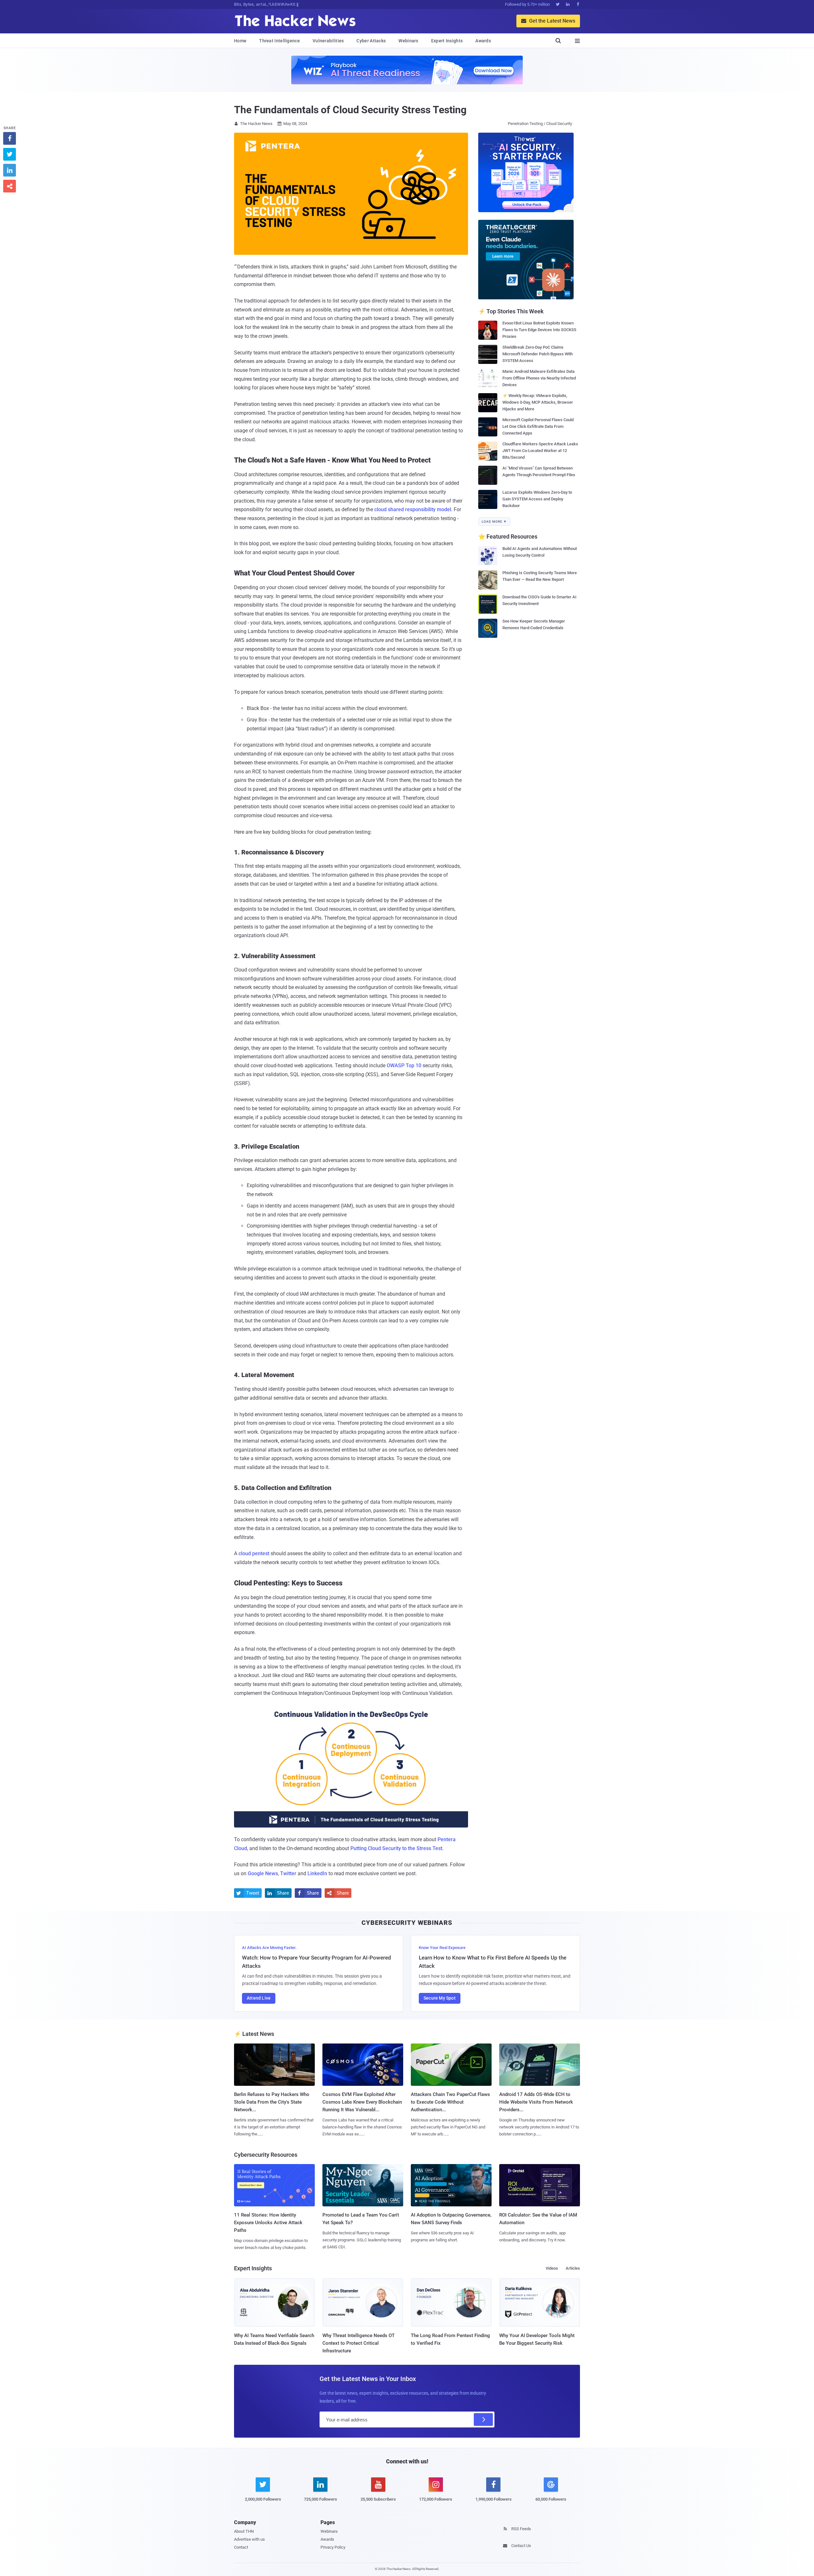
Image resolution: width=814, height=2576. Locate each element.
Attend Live (259, 1998)
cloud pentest (254, 1553)
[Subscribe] (483, 2419)
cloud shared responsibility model (413, 509)
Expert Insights (447, 41)
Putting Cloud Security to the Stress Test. (397, 1848)
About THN (244, 2531)
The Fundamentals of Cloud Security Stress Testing (350, 110)
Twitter (288, 1873)
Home (240, 41)
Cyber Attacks (371, 41)
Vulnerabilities (328, 41)
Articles (573, 2268)
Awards (483, 41)
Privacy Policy (333, 2547)
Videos (552, 2268)
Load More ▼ (494, 522)
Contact (241, 2547)
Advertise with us (249, 2539)
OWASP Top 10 (404, 1065)
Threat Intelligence (279, 41)
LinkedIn (317, 1873)
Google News (263, 1873)
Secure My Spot (440, 1998)
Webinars (408, 41)
